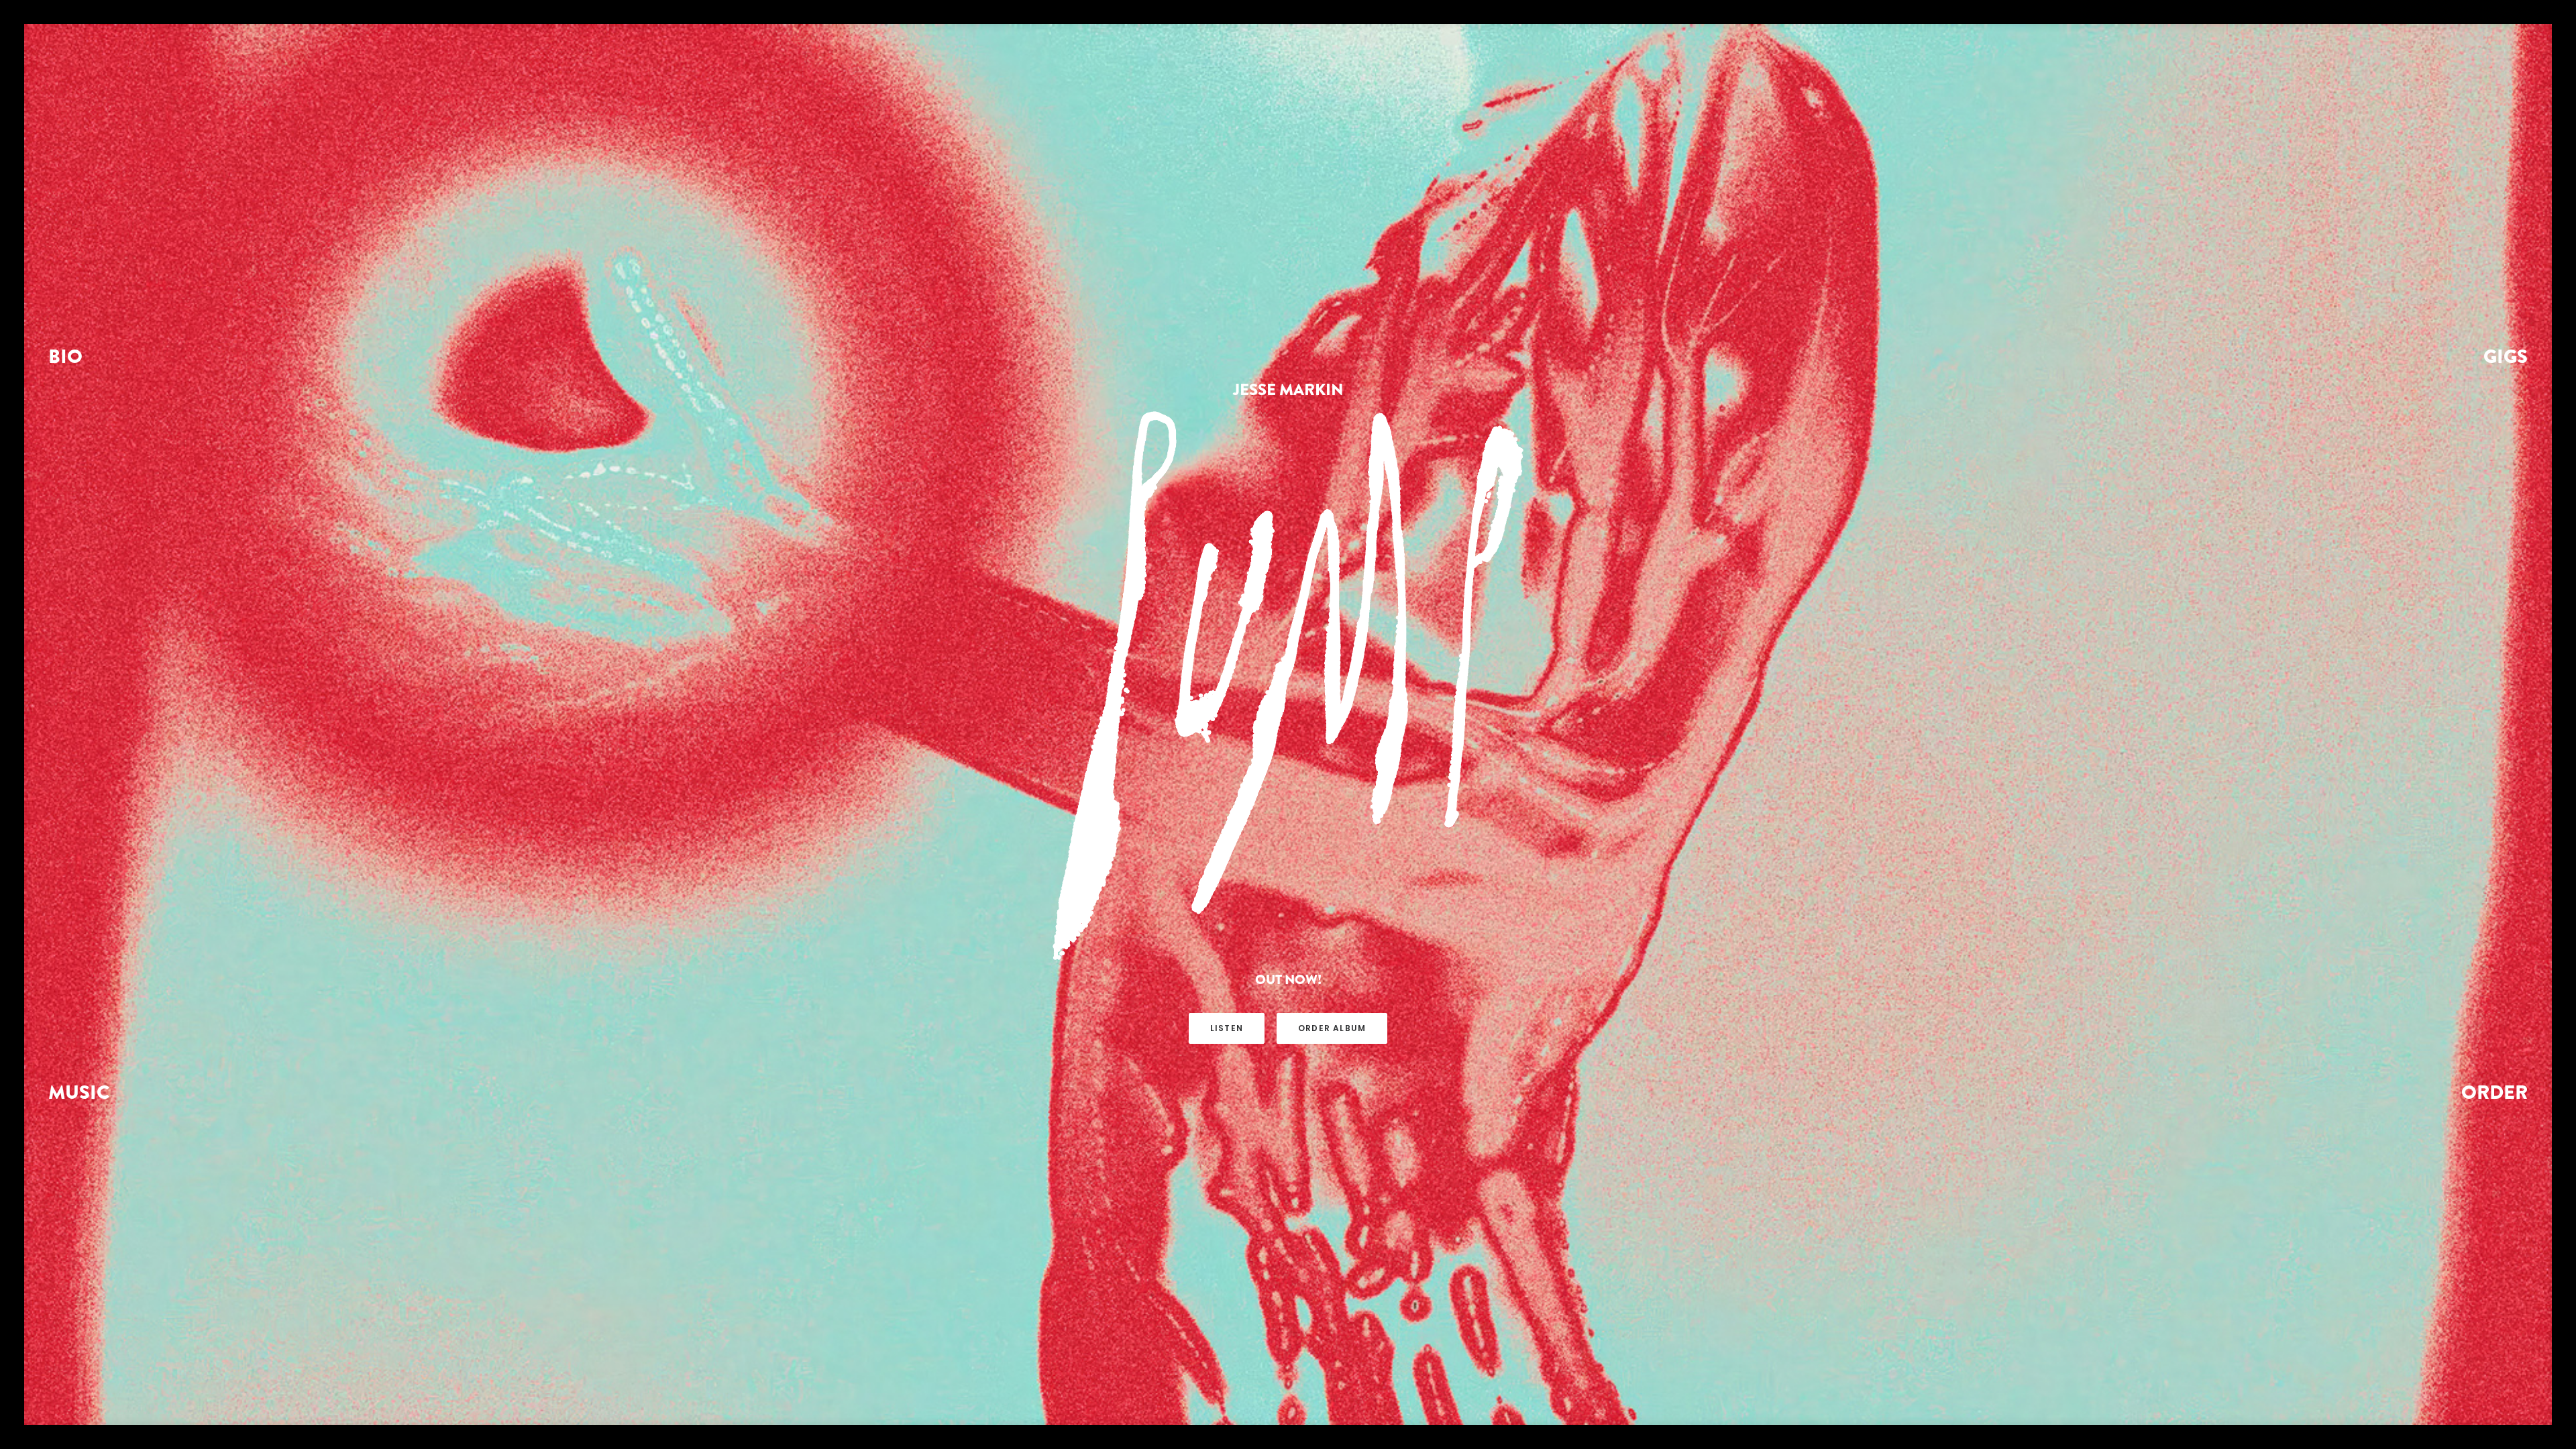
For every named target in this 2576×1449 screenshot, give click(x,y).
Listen (1227, 1028)
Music (79, 1092)
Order (2494, 1092)
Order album (1332, 1028)
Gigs (2506, 356)
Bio (65, 356)
